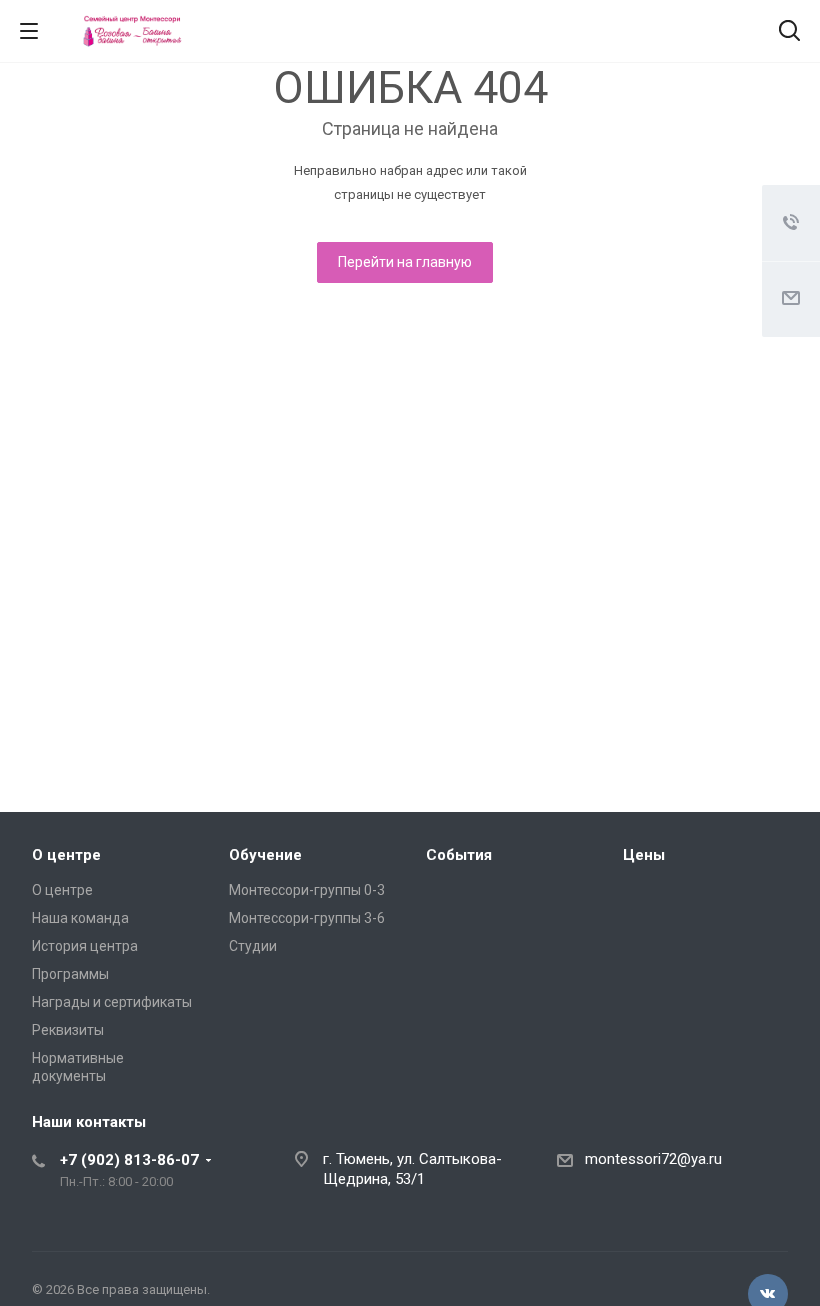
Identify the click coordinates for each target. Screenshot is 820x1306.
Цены (644, 855)
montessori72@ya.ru (653, 1159)
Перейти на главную (405, 262)
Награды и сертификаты (112, 1002)
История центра (85, 946)
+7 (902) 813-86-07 (129, 1160)
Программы (70, 974)
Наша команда (80, 918)
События (459, 855)
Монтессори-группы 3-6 (307, 918)
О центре (66, 855)
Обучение (265, 855)
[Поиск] (789, 32)
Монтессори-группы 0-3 (307, 890)
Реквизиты (68, 1030)
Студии (253, 946)
